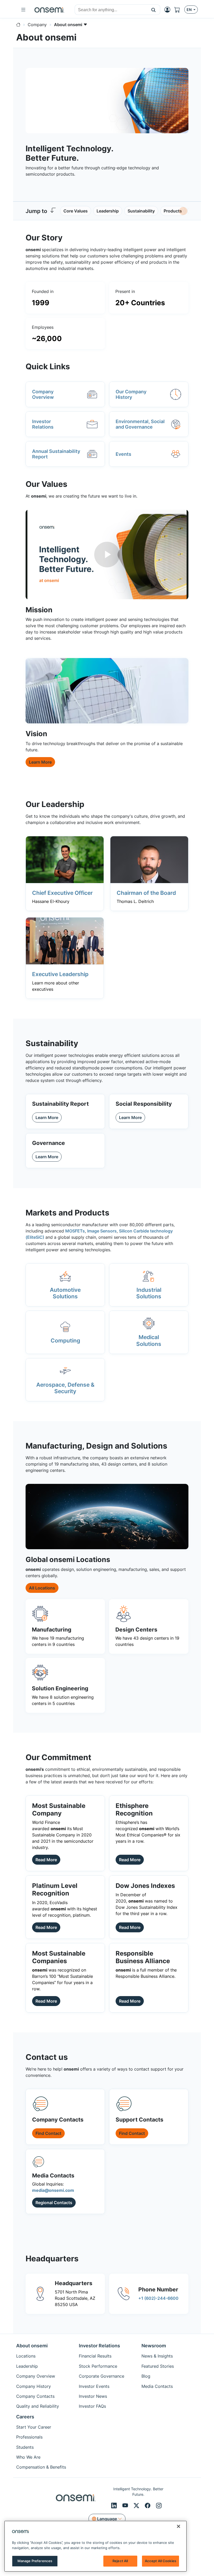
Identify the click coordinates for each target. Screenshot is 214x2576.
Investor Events (94, 2386)
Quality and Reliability (38, 2406)
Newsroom (154, 2346)
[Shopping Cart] (179, 10)
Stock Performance (98, 2366)
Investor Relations (43, 424)
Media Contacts (157, 2386)
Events (123, 454)
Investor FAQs (92, 2406)
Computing (65, 1340)
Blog (146, 2376)
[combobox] (111, 10)
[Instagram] (159, 2505)
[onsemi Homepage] (49, 10)
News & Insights (157, 2356)
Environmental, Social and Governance (140, 424)
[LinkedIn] (115, 2505)
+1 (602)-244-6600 (158, 2298)
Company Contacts (35, 2396)
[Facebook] (148, 2505)
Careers (25, 2417)
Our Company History (131, 394)
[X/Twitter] (137, 2505)
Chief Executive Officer (62, 893)
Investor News (93, 2396)
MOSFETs (75, 1231)
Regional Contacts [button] (54, 2203)
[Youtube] (126, 2505)
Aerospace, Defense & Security (65, 1388)
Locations (26, 2356)
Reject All (120, 2561)
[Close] (179, 2526)
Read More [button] (46, 1860)
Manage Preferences (35, 2561)
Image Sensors (102, 1231)
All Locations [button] (42, 1588)
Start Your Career (34, 2427)
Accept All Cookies (160, 2561)
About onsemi (32, 2346)
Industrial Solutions (149, 1293)
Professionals (29, 2437)
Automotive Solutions (65, 1293)
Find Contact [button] (48, 2133)
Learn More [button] (40, 762)
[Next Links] (183, 211)
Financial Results (95, 2356)
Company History (34, 2386)
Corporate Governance (102, 2376)
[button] (154, 10)
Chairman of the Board (146, 893)
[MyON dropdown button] (169, 10)
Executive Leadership (60, 974)
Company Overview (43, 394)
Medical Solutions (149, 1340)
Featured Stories (158, 2366)
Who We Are (28, 2457)
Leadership (27, 2366)
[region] (96, 2546)
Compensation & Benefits (41, 2467)
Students (25, 2447)
